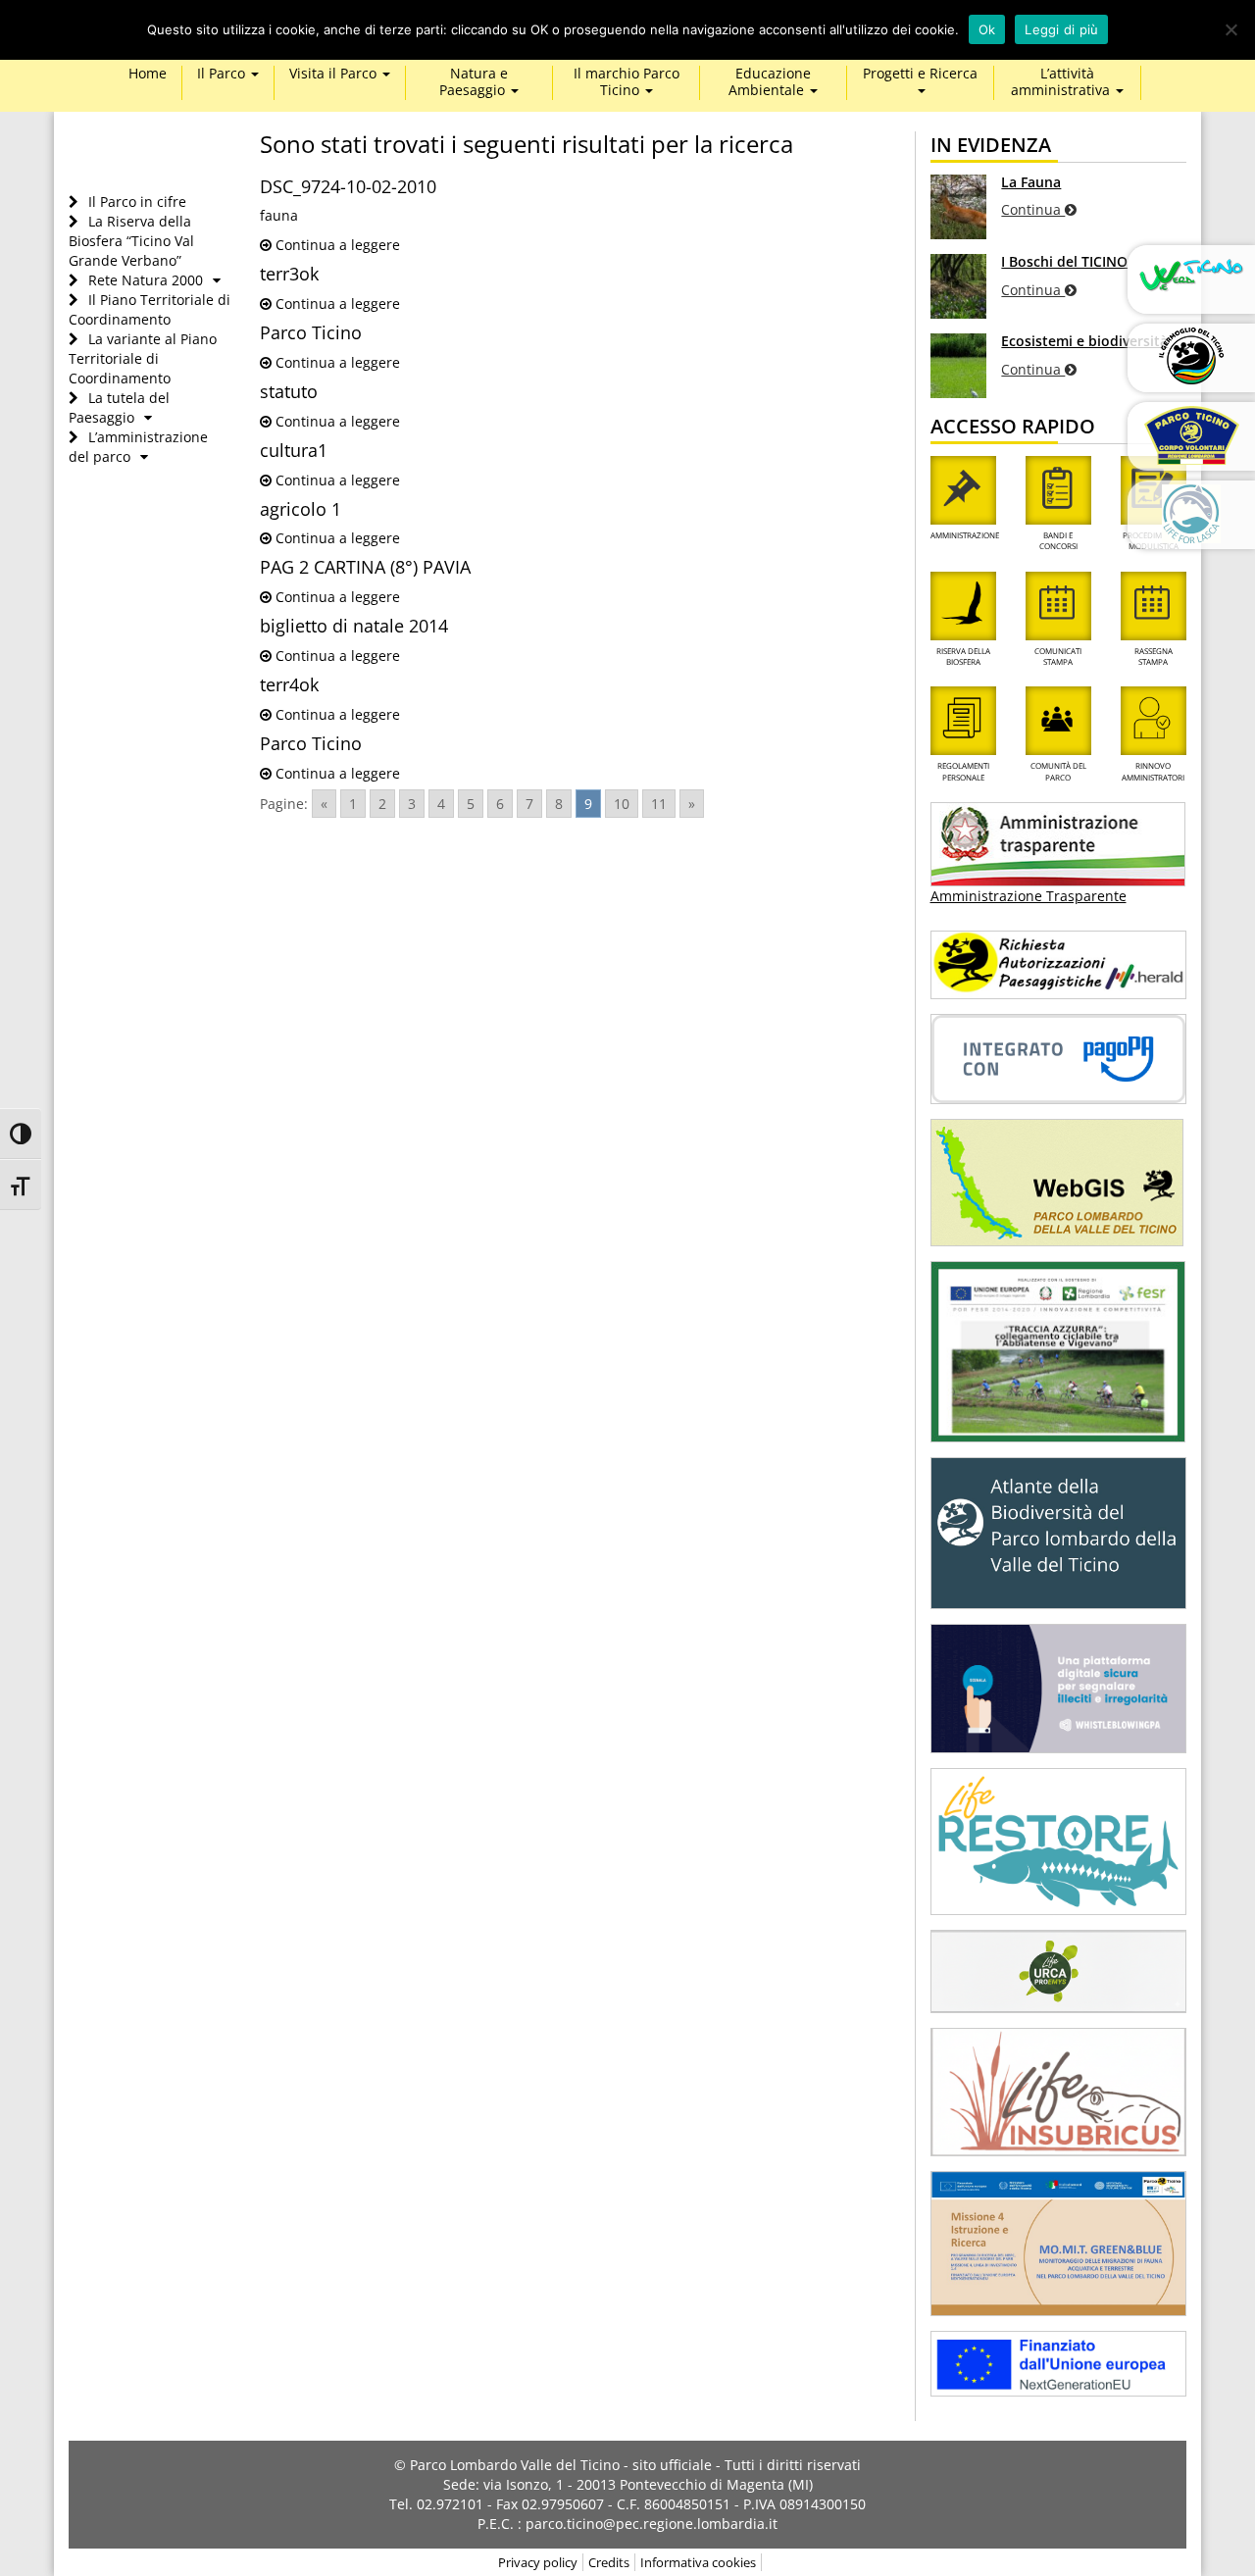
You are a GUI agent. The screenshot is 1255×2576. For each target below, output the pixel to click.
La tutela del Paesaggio (119, 407)
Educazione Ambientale (770, 82)
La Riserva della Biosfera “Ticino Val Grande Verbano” (131, 241)
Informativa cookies (698, 2562)
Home (148, 74)
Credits (609, 2562)
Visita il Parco (335, 74)
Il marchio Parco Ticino (627, 82)
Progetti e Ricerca (920, 74)
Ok (987, 29)
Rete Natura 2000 (146, 280)
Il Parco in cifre (137, 202)
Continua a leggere (336, 245)
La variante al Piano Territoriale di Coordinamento (143, 358)
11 (659, 804)
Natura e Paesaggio (474, 82)
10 (622, 804)
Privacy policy (538, 2562)
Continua (1033, 209)
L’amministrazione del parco (138, 447)
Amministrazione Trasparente (1029, 896)
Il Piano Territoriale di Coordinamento (150, 309)
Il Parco (223, 74)
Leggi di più (1061, 29)
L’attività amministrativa (1062, 82)
